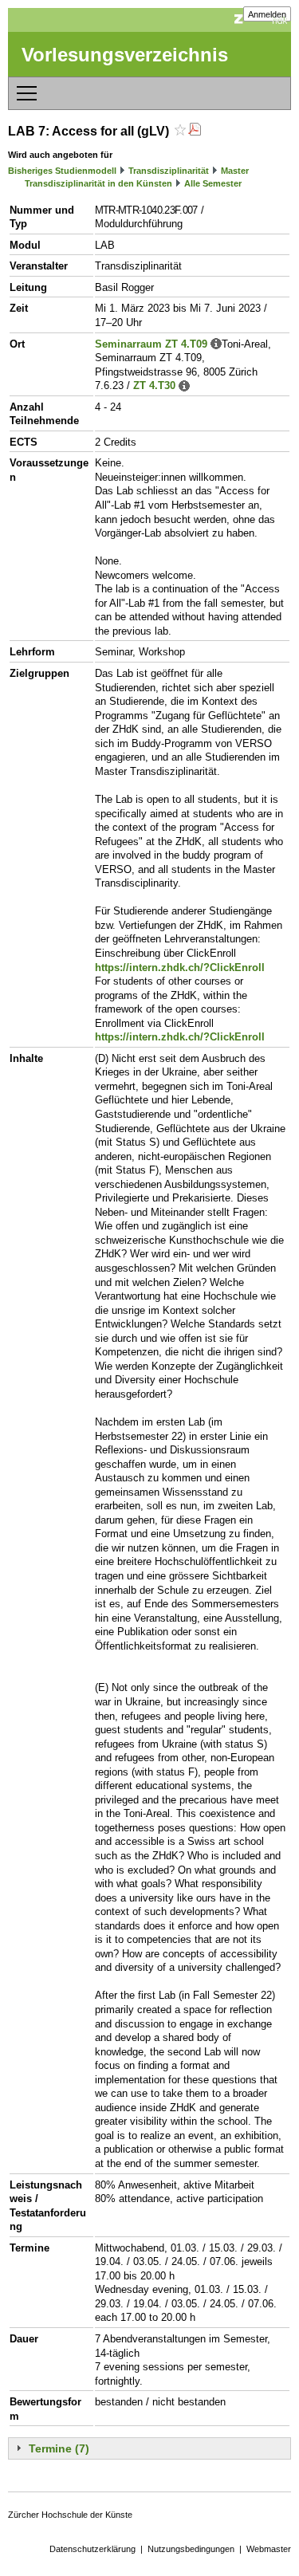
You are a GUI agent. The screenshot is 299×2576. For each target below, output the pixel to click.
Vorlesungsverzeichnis (125, 55)
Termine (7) (59, 2448)
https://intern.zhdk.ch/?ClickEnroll (180, 967)
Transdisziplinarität (169, 171)
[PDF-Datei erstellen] (195, 131)
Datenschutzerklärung (92, 2549)
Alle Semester (213, 183)
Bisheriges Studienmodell (62, 171)
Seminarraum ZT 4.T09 (151, 344)
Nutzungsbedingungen (191, 2549)
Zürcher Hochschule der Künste (70, 2515)
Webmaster (269, 2549)
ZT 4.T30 (154, 385)
